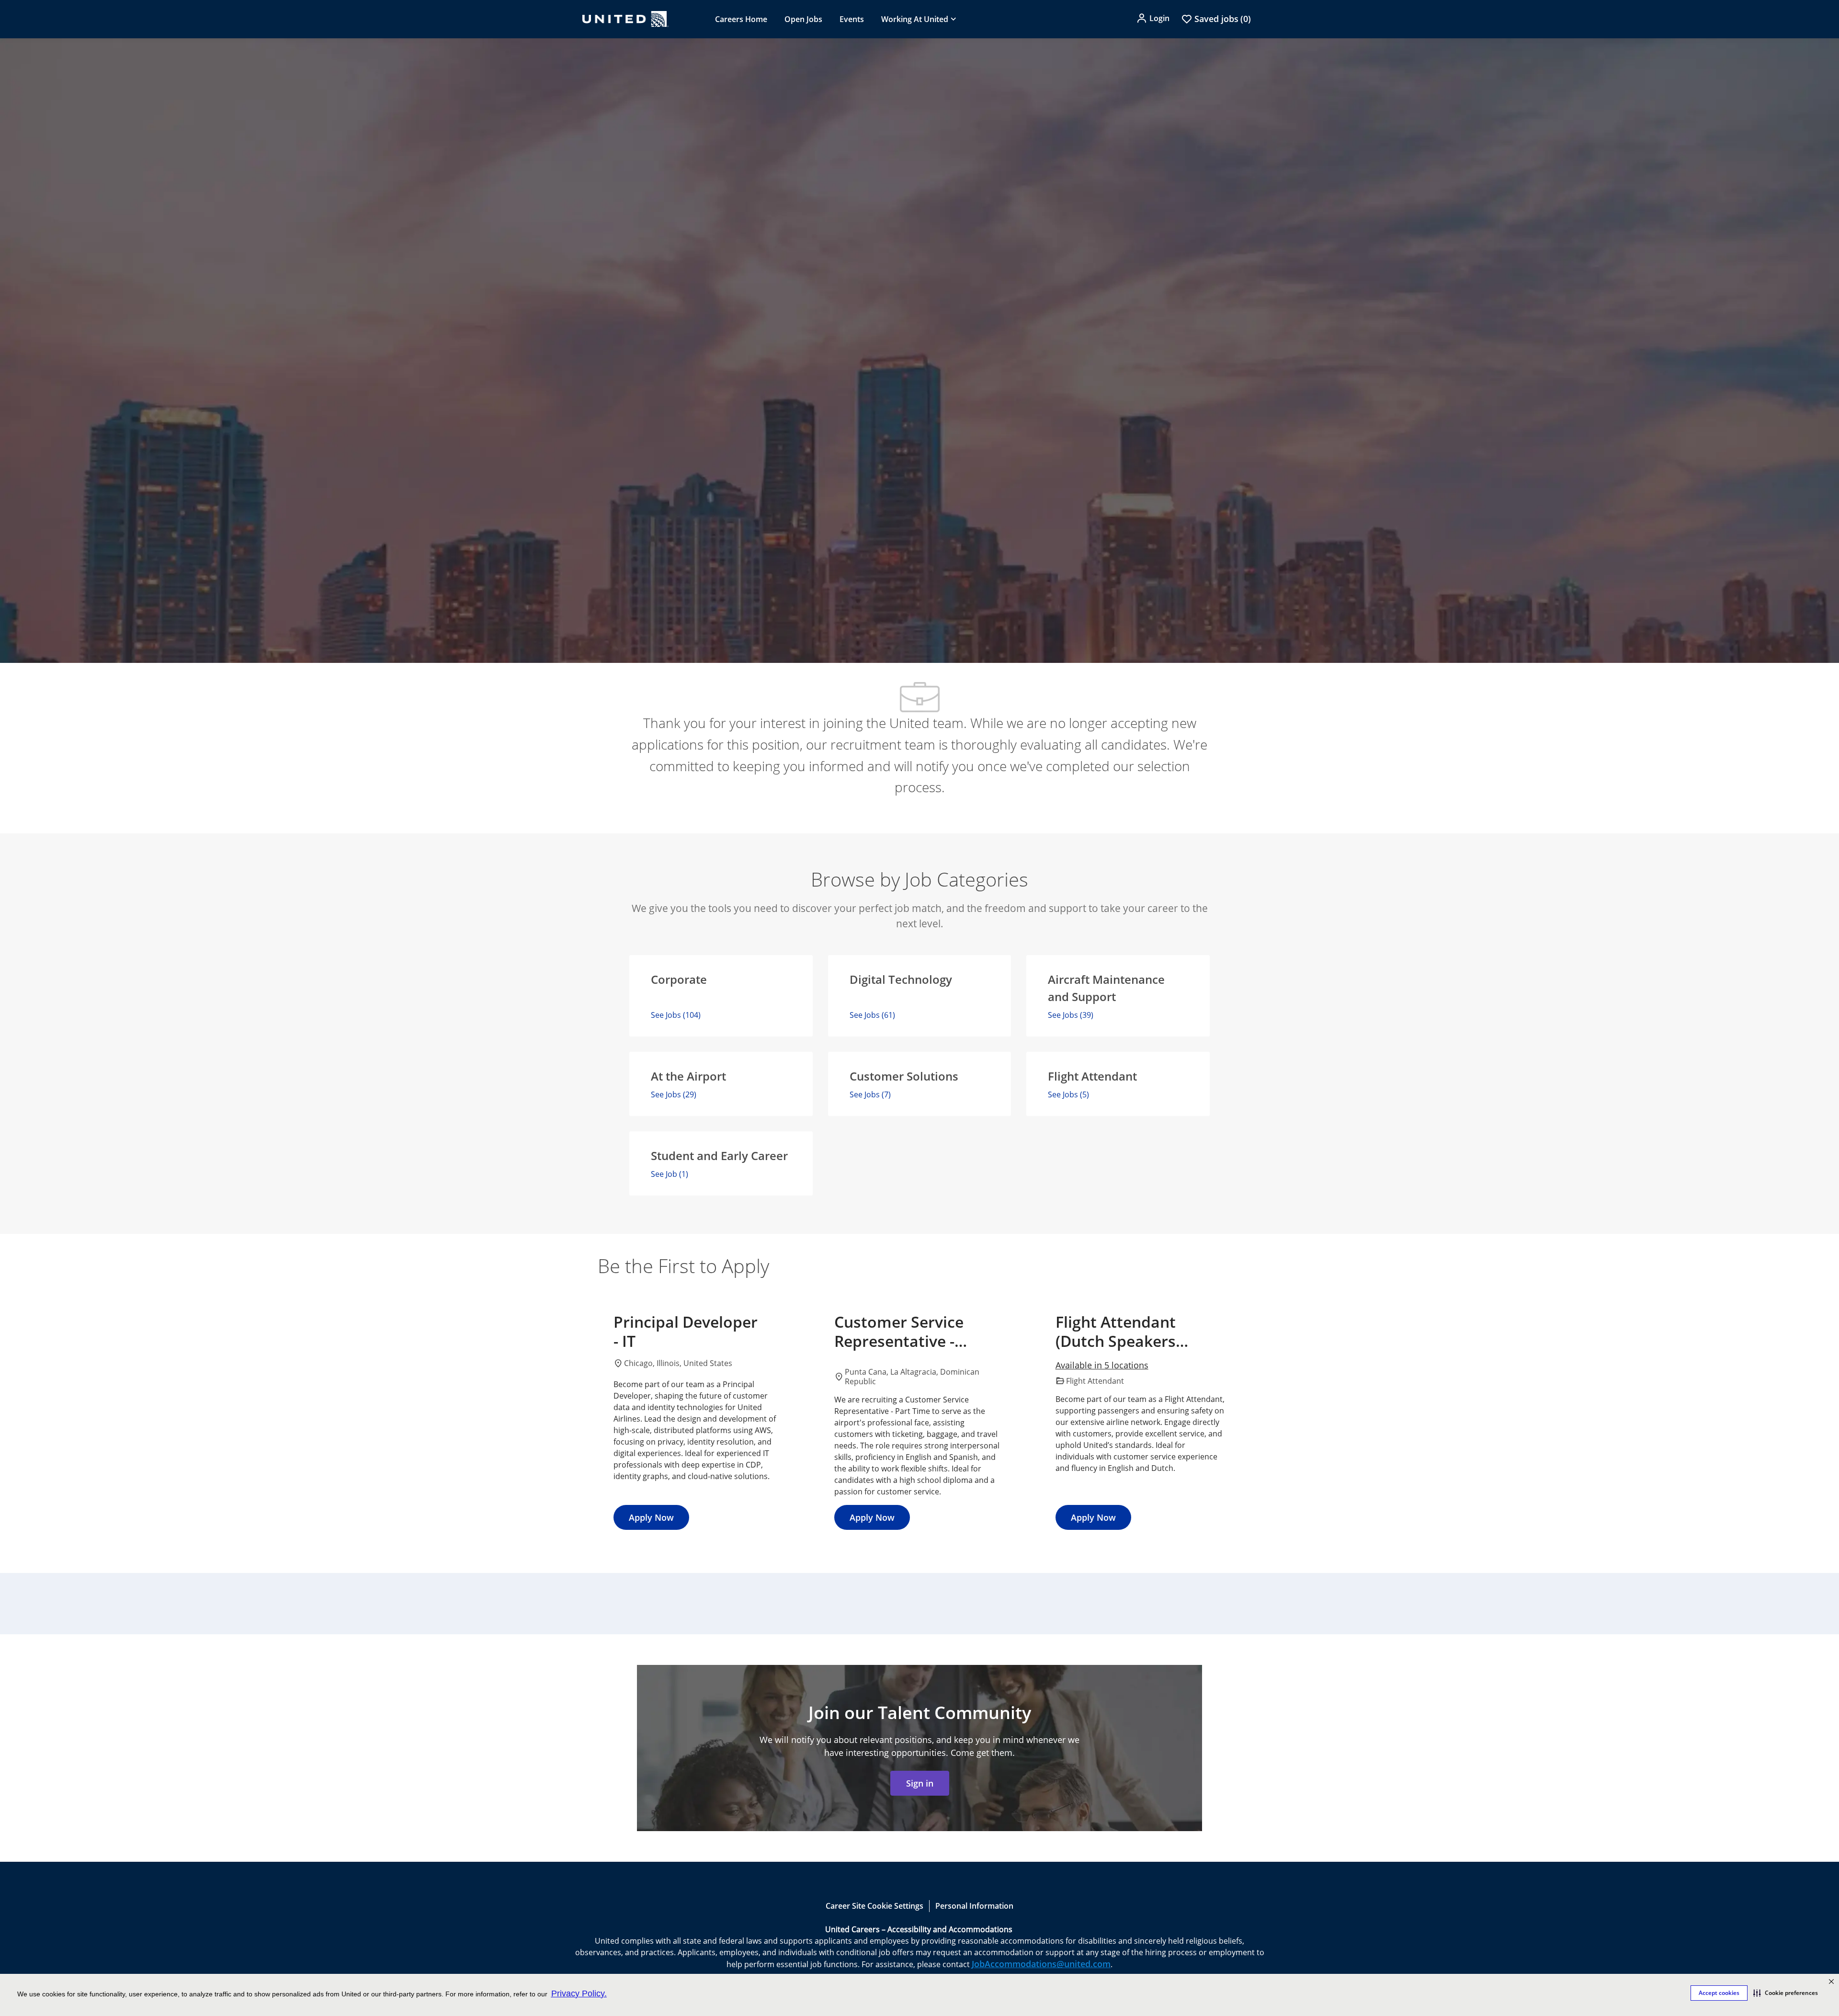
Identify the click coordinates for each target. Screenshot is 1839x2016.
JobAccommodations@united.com (1041, 1964)
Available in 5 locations (1102, 1366)
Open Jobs (803, 19)
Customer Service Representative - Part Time (899, 1332)
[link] (920, 1783)
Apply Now (651, 1517)
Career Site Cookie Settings (874, 1906)
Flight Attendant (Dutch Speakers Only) (1116, 1332)
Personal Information (974, 1906)
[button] (1786, 1993)
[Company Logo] (625, 19)
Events (852, 19)
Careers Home (741, 19)
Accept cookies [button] (1719, 1993)
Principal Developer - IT (686, 1332)
